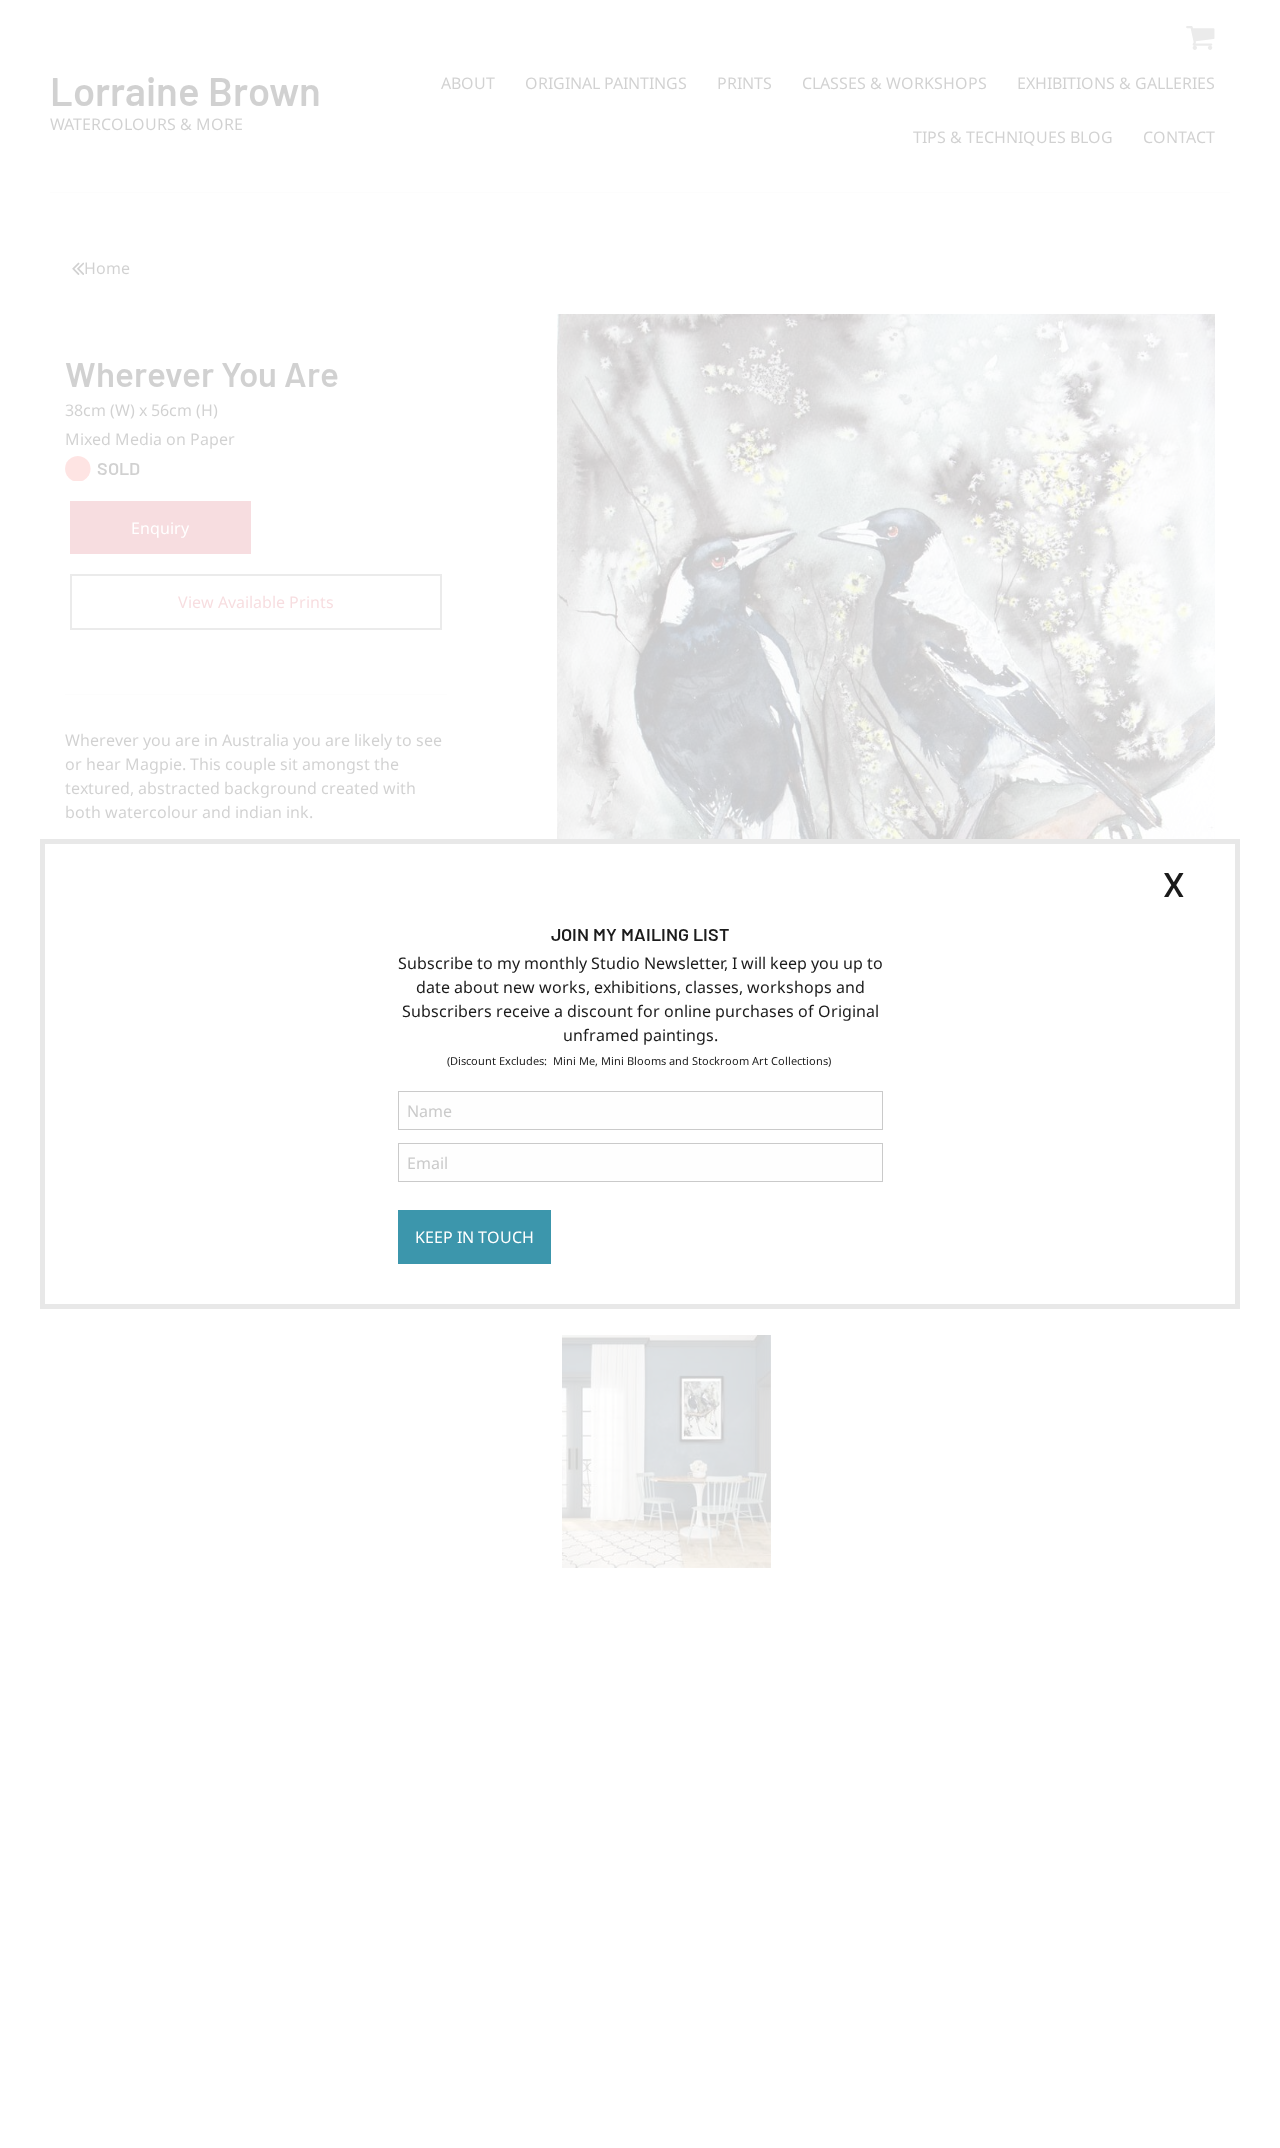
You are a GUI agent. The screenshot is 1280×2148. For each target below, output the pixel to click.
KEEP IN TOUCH (474, 1237)
